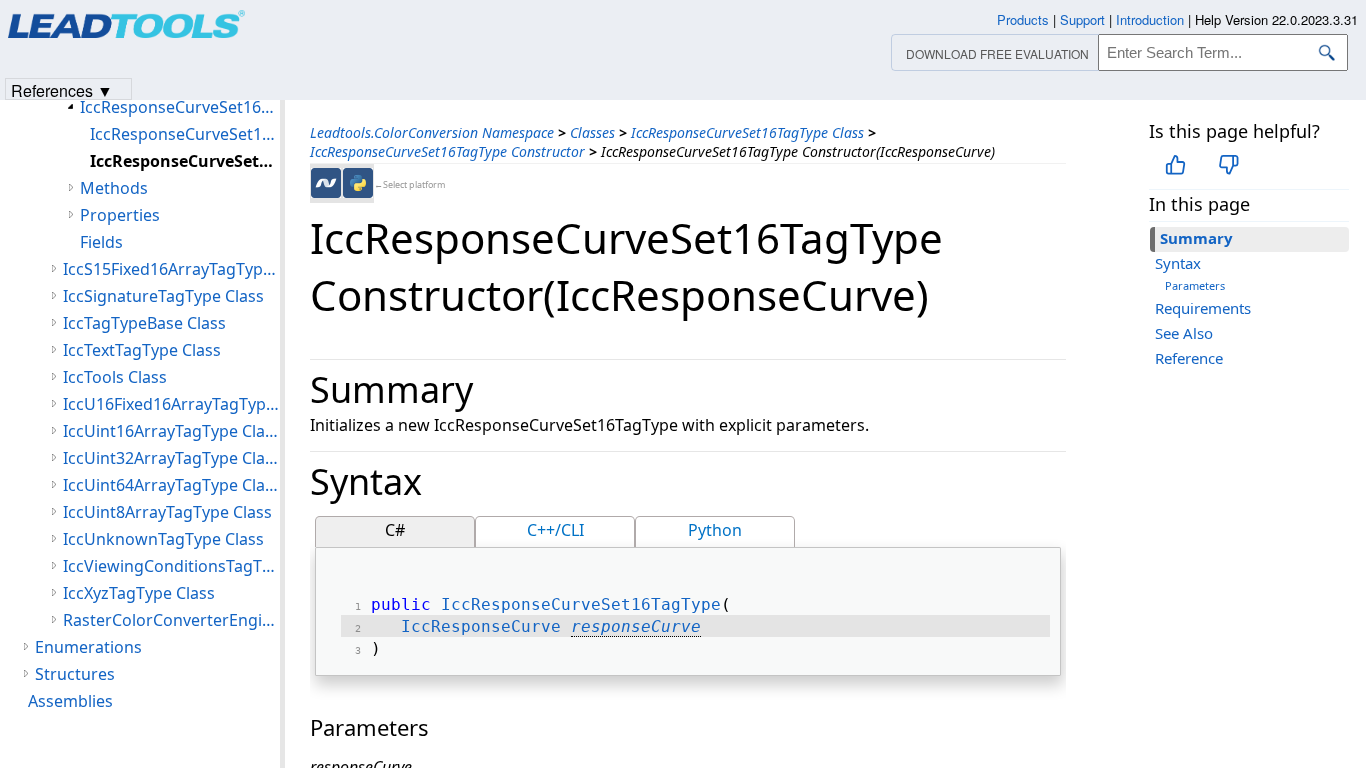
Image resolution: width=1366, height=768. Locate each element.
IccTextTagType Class (142, 350)
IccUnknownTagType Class (163, 539)
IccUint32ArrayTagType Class (171, 458)
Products (1023, 19)
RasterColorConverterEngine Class (171, 620)
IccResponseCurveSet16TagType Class (747, 132)
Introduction (1150, 19)
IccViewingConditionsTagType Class (171, 566)
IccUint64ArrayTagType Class (171, 485)
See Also (1184, 333)
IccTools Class (115, 377)
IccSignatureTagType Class (163, 296)
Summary (1196, 238)
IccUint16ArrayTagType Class (171, 431)
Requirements (1203, 308)
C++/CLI (555, 530)
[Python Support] (358, 183)
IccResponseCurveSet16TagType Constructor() (185, 134)
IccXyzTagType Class (139, 593)
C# (395, 530)
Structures (75, 674)
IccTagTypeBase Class (144, 323)
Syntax (1178, 263)
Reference (1189, 358)
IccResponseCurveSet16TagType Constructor (447, 151)
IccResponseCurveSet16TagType (581, 604)
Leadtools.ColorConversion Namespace (432, 132)
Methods (114, 188)
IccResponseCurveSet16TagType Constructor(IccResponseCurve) (185, 161)
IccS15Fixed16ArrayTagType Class (171, 269)
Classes (592, 132)
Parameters (1195, 285)
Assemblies (70, 701)
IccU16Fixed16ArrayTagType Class (171, 404)
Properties (120, 215)
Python (715, 530)
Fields (101, 242)
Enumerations (88, 647)
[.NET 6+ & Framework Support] (326, 183)
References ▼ (62, 89)
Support (1082, 19)
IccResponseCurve (481, 626)
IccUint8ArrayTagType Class (167, 512)
